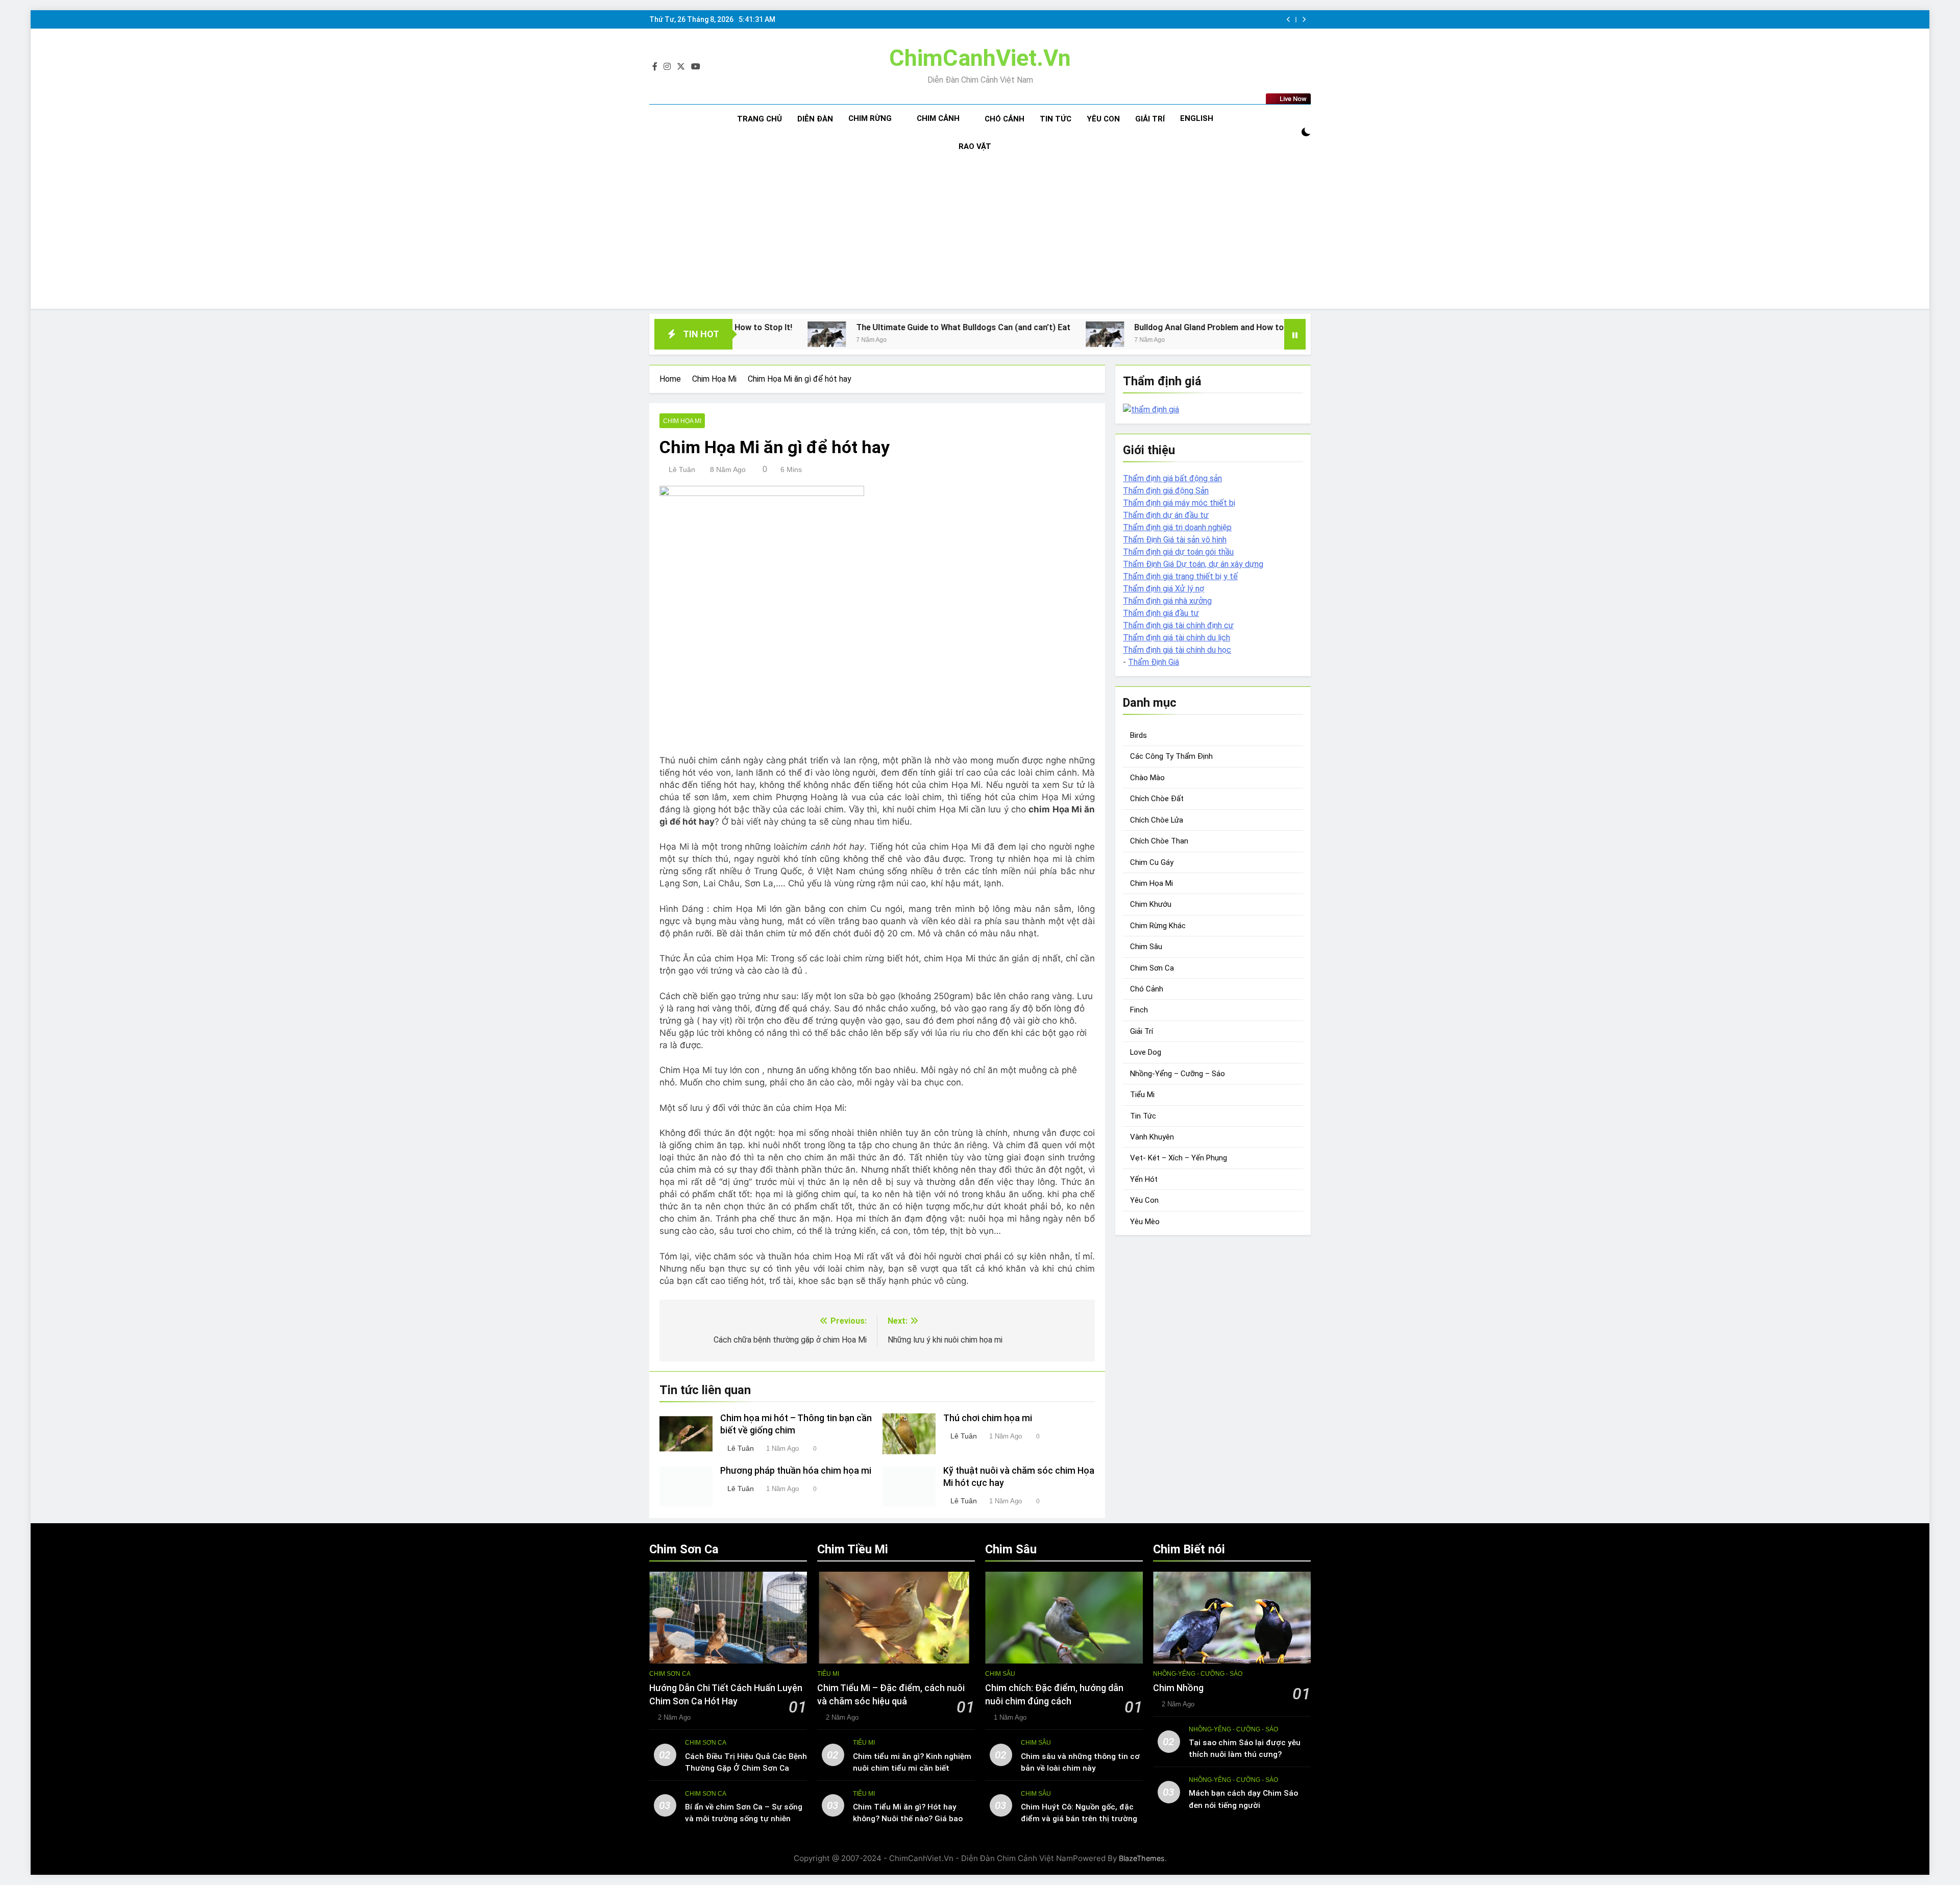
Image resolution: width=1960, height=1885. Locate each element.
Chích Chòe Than (1159, 841)
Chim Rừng (870, 118)
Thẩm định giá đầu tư (1161, 613)
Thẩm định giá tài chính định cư (1178, 625)
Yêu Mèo (1145, 1222)
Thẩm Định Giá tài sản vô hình (1175, 540)
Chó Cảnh (1004, 119)
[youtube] (696, 67)
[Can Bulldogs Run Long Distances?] (1169, 334)
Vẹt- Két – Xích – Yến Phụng (1179, 1158)
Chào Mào (1147, 778)
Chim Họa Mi (682, 421)
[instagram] (667, 67)
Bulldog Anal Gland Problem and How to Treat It (1044, 327)
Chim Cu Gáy (1152, 862)
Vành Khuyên (1152, 1137)
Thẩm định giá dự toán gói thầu (1178, 552)
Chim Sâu (1146, 947)
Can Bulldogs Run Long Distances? (1264, 327)
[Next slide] (1304, 20)
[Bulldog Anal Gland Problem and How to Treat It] (925, 334)
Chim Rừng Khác (1158, 926)
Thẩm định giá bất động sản (1172, 478)
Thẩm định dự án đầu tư (1166, 515)
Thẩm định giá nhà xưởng (1167, 601)
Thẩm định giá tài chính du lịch (1177, 638)
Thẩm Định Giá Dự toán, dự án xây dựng (1193, 564)
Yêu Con (1103, 119)
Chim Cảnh (938, 118)
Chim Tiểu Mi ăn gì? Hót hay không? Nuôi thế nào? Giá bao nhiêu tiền (908, 1819)
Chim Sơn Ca (1152, 968)
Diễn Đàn (815, 119)
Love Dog (1146, 1052)
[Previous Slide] (1289, 20)
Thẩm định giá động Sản (1166, 491)
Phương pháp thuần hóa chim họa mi (796, 1471)
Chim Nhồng (1178, 1688)
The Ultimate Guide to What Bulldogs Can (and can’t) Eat (783, 327)
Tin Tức (1056, 119)
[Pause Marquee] (1295, 334)
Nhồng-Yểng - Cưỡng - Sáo (1198, 1674)
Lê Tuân (682, 469)
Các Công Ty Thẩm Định (1171, 756)
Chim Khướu (1151, 904)
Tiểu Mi (1142, 1095)
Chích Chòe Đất (1157, 799)
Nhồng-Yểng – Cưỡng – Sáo (1178, 1074)
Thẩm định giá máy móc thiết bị (1179, 503)
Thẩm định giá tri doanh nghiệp (1177, 527)
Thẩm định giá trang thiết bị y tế (1180, 576)
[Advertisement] (980, 237)
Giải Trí (1150, 119)
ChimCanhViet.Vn (980, 58)
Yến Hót (1144, 1179)
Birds (1138, 735)
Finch (1139, 1010)
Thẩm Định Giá (1154, 662)
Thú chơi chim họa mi (988, 1418)
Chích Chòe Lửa (1157, 820)
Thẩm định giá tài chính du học (1177, 650)
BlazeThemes (1142, 1858)
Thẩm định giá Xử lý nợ (1163, 589)
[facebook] (655, 67)
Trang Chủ (759, 119)
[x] (681, 67)
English (1197, 118)
